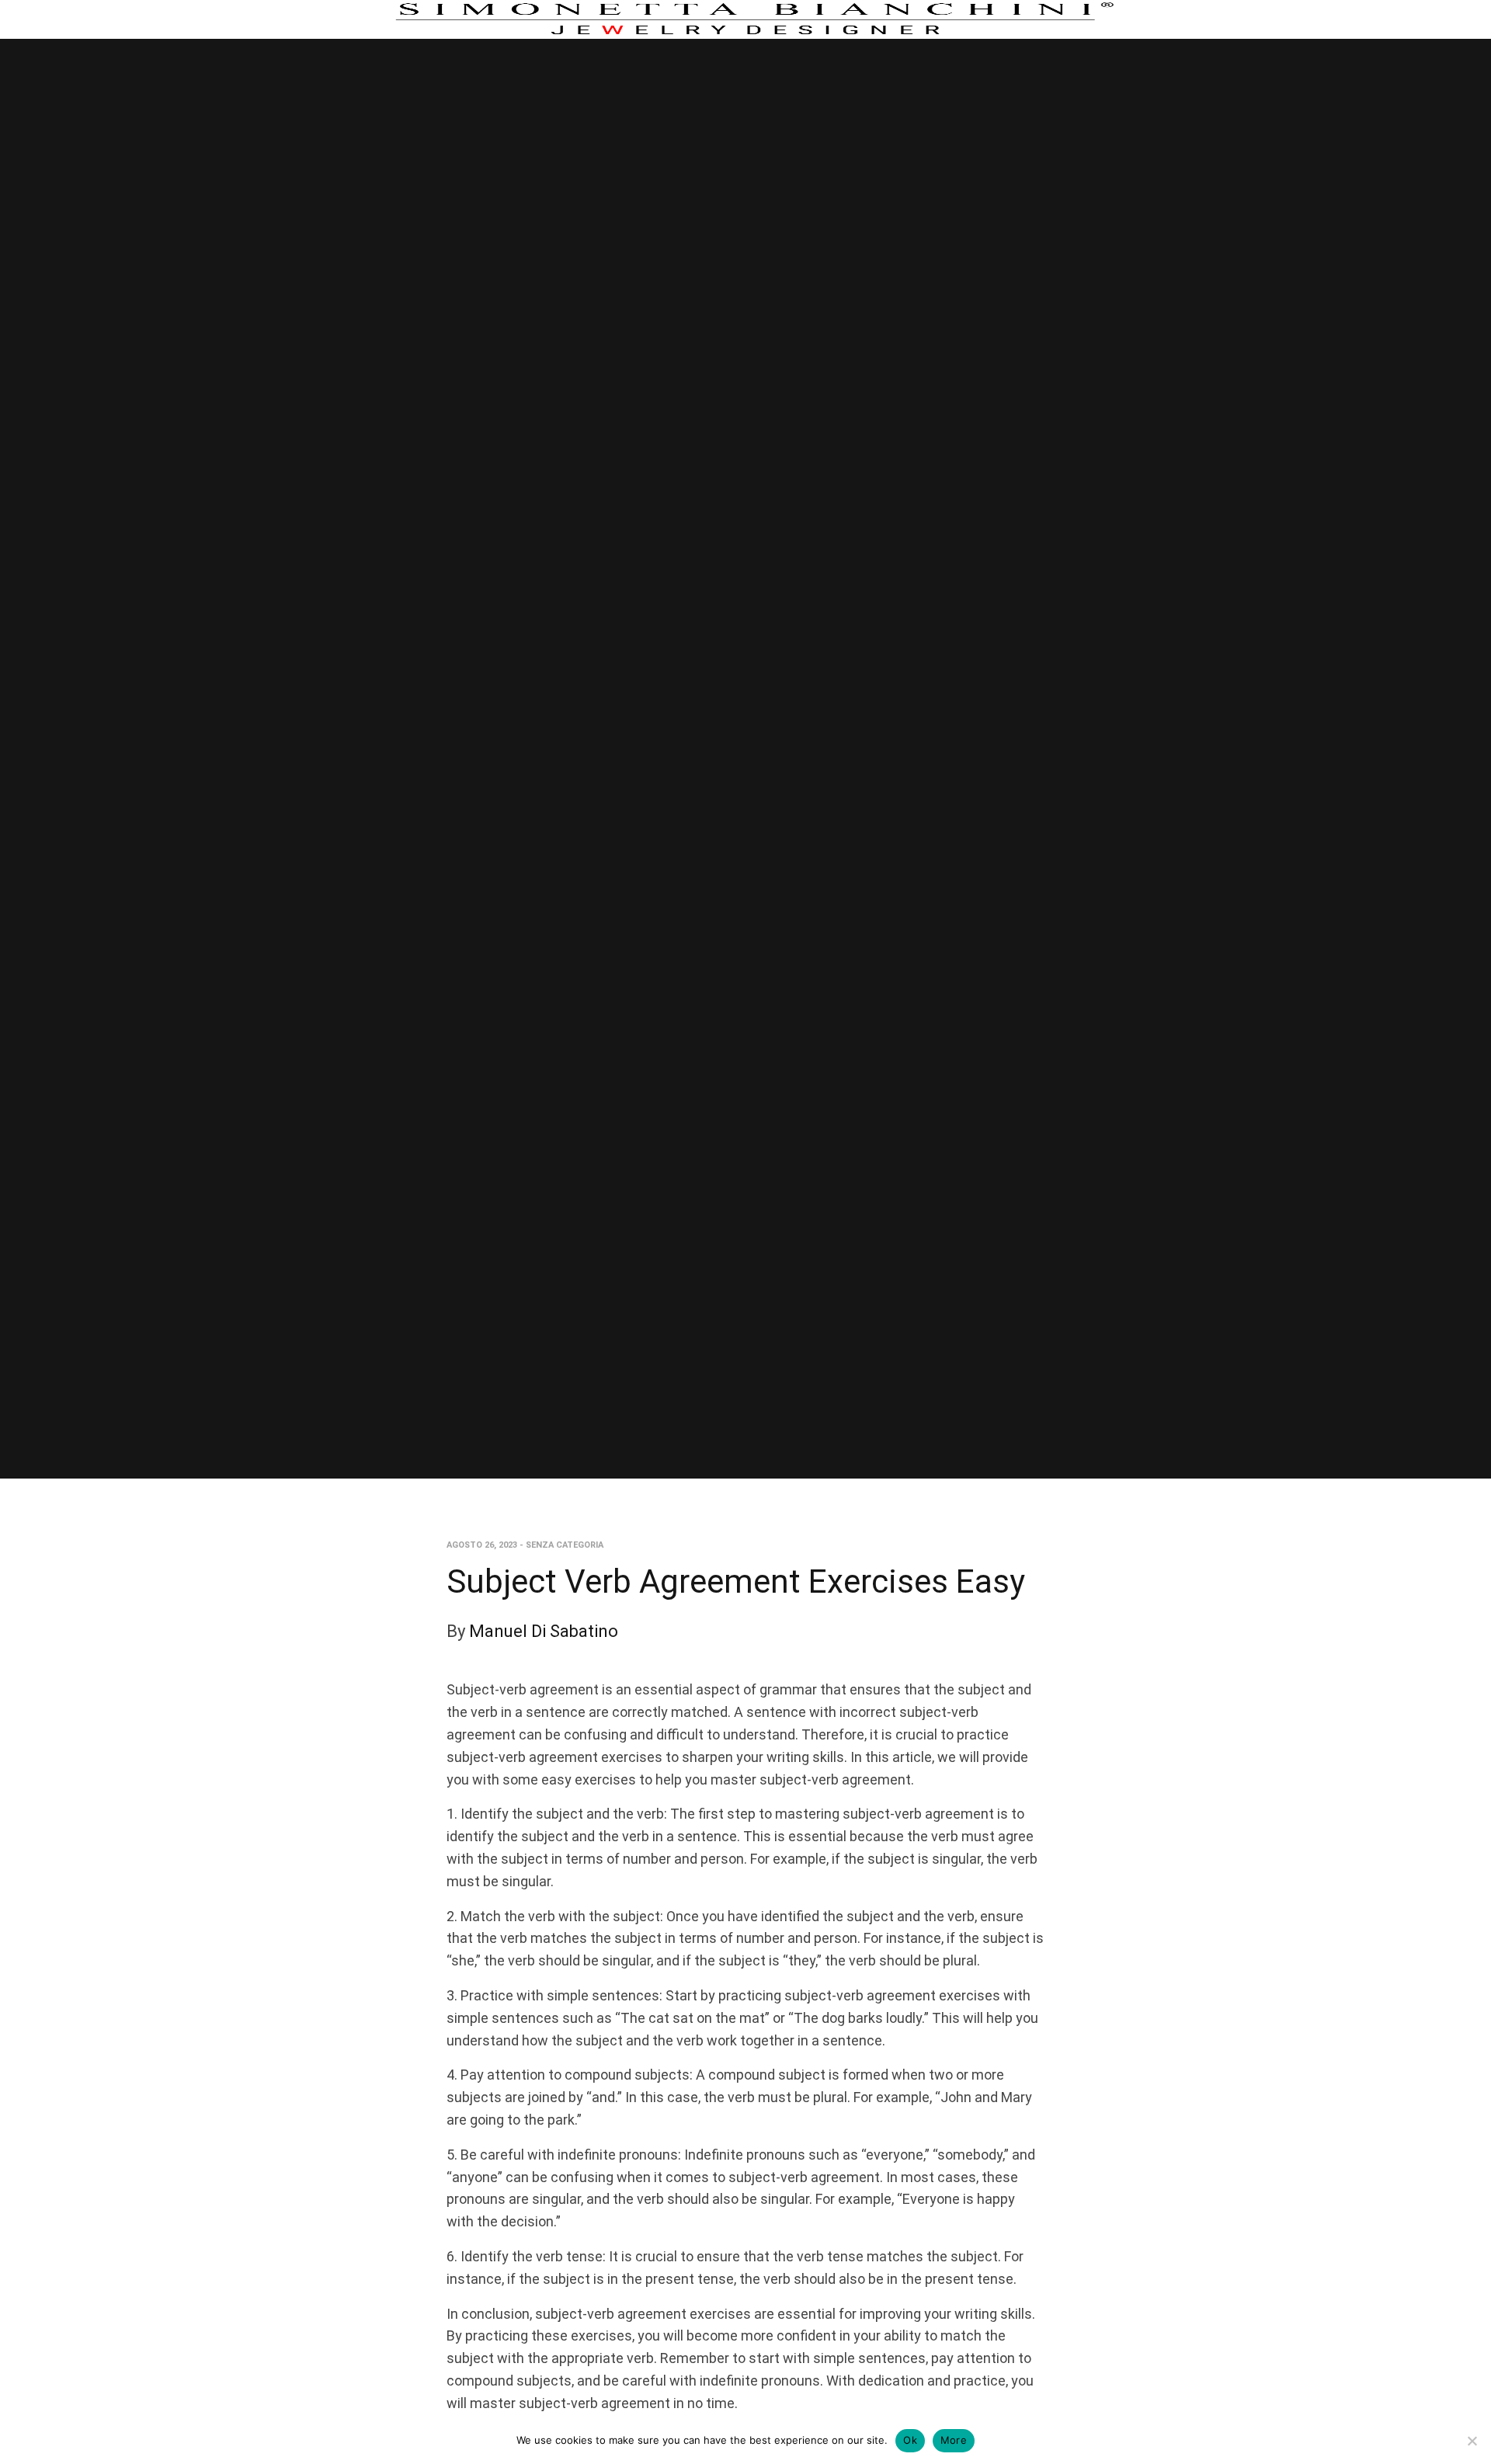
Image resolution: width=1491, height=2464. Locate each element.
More (954, 2440)
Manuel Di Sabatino (544, 1631)
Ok (910, 2440)
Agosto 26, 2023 (482, 1545)
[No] (1472, 2441)
